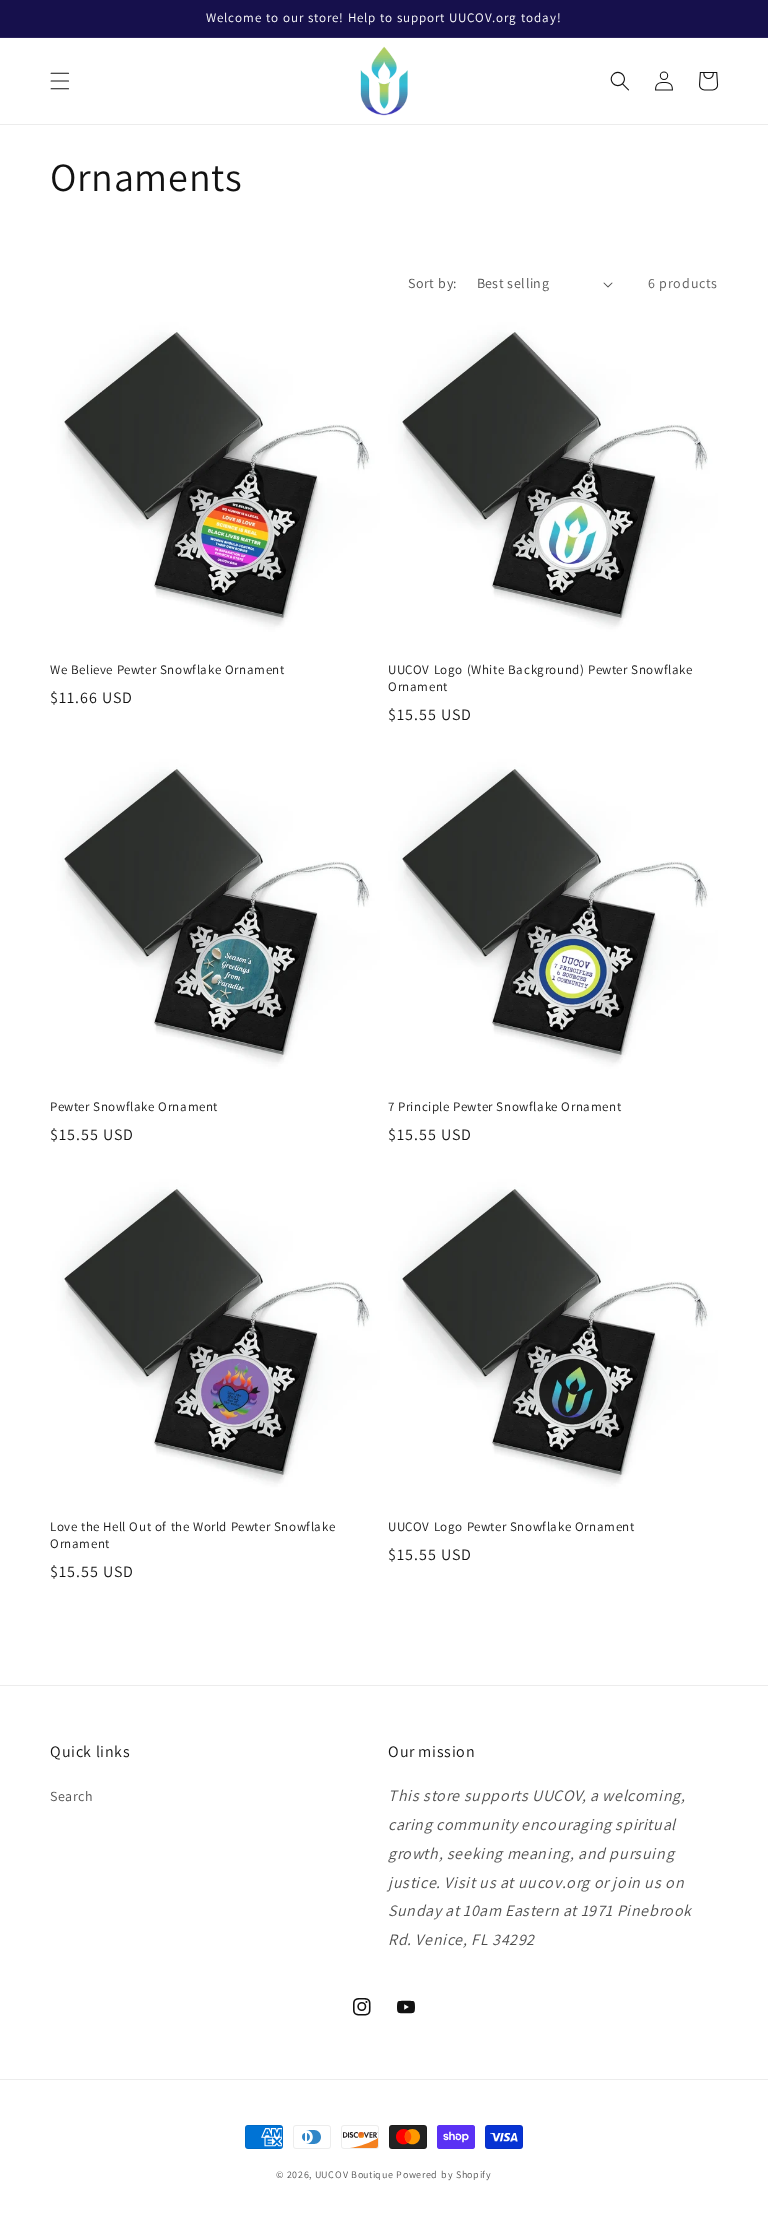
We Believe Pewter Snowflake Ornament (167, 670)
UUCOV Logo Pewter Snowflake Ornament (511, 1527)
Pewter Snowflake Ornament (134, 1107)
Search (72, 1796)
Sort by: (432, 283)
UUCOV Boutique (354, 2174)
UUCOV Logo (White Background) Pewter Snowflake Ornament (540, 678)
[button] (60, 81)
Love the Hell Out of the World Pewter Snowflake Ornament (192, 1535)
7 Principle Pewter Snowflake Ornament (504, 1107)
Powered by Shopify (444, 2174)
